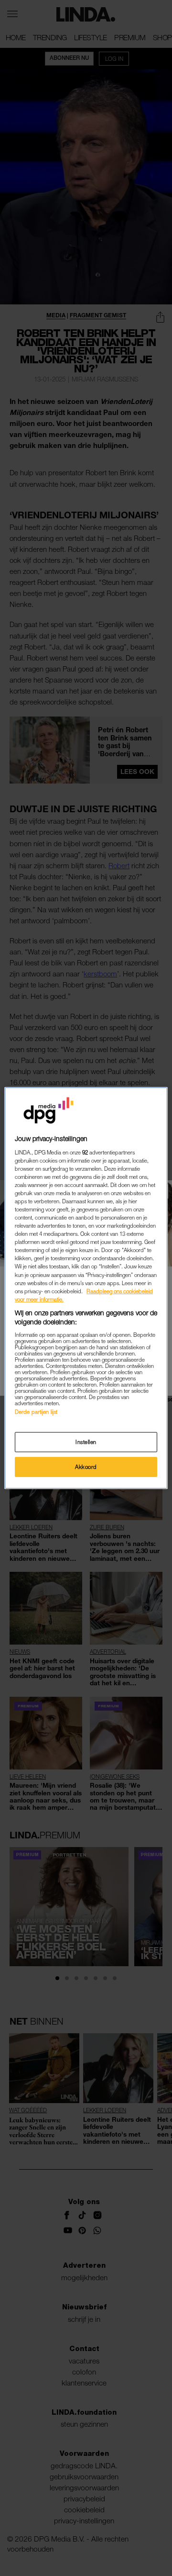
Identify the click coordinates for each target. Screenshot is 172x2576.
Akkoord (86, 1467)
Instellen (86, 1442)
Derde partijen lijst (36, 1412)
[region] (86, 1288)
